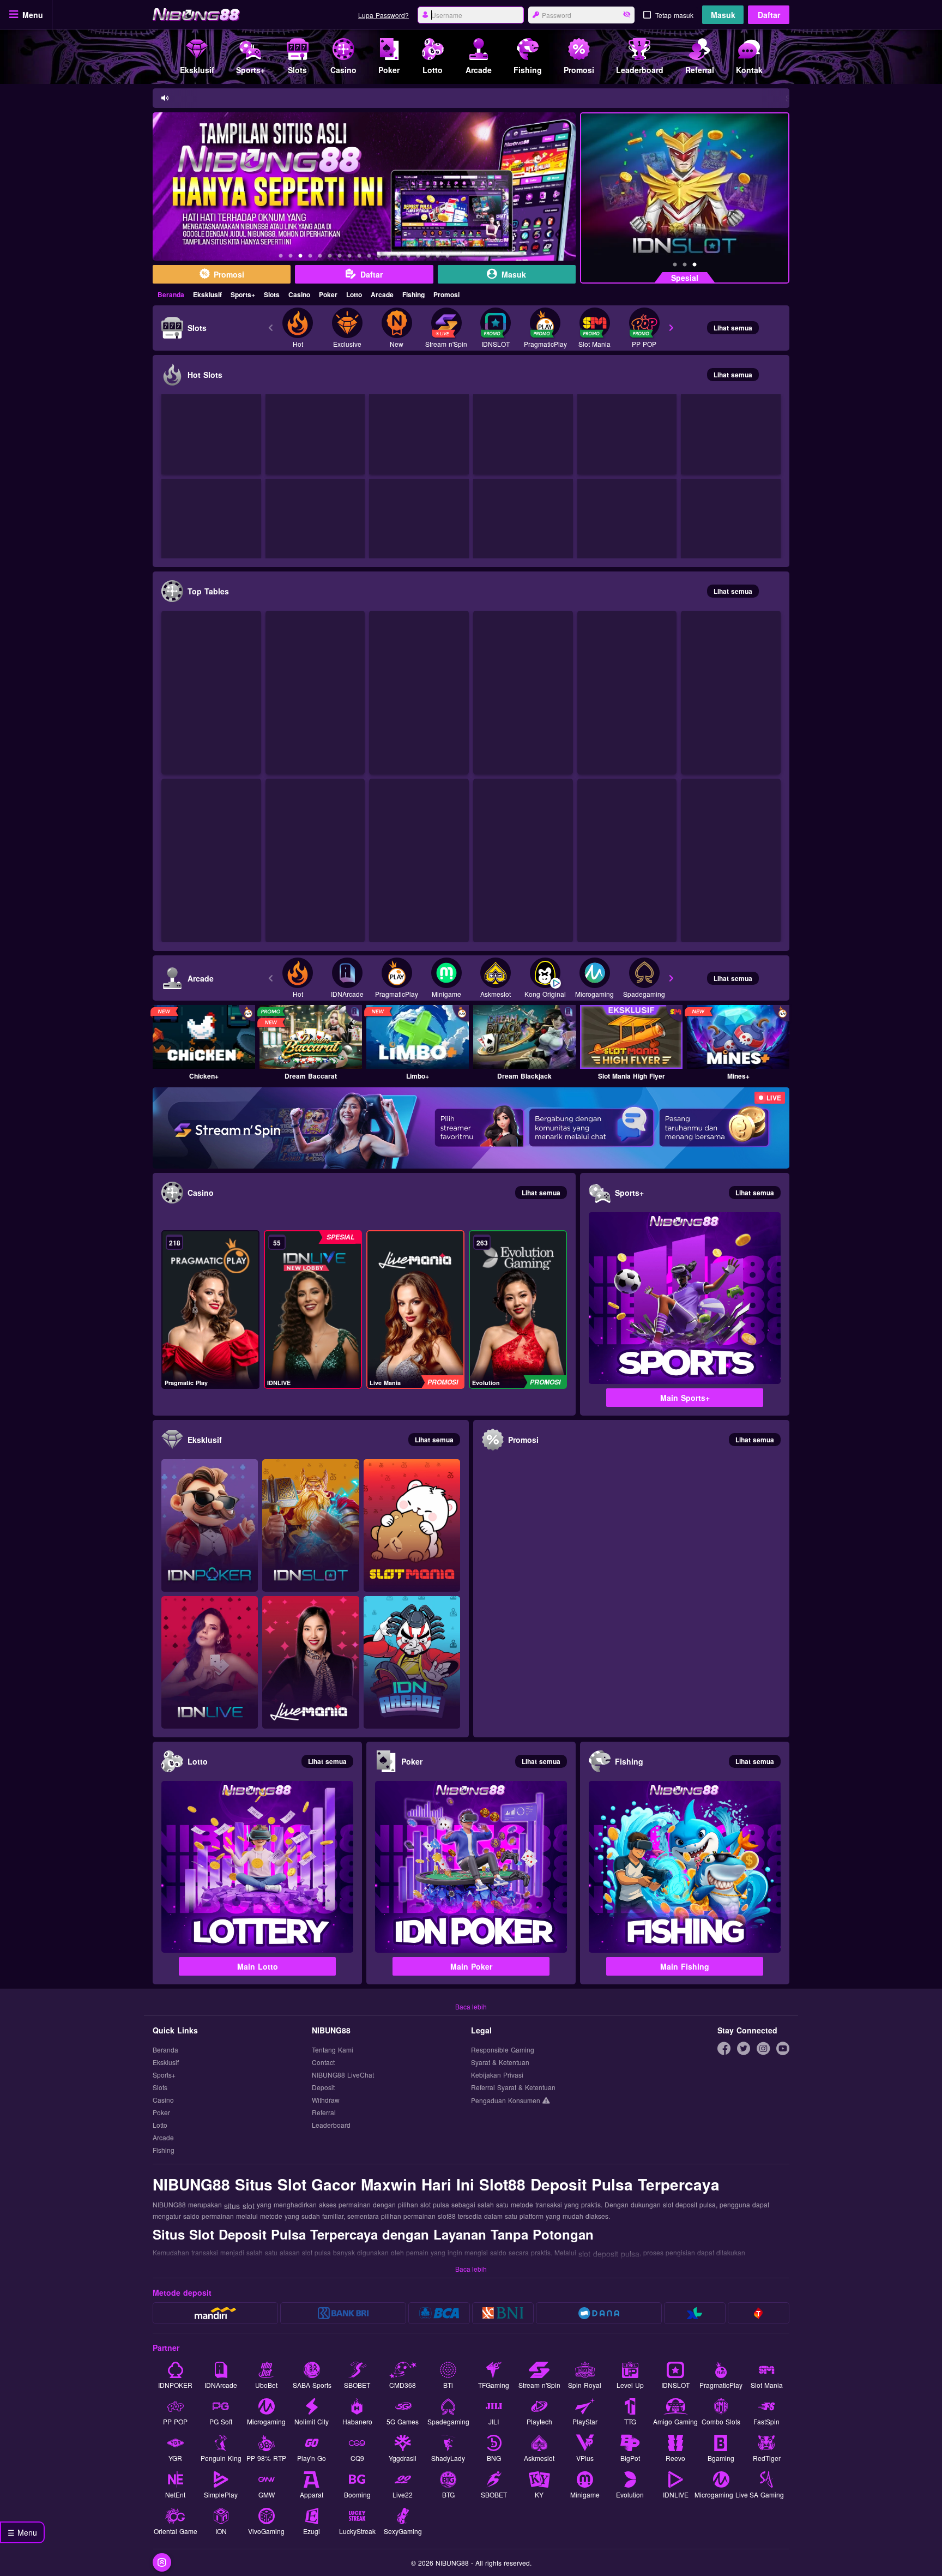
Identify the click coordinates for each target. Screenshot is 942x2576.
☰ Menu (22, 2532)
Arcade (382, 294)
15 (418, 257)
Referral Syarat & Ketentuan (513, 2088)
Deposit (323, 2088)
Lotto (354, 294)
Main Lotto (258, 1966)
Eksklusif (207, 294)
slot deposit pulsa (609, 2254)
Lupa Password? (384, 15)
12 (389, 257)
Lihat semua (733, 328)
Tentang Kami (333, 2050)
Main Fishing (685, 1966)
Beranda (171, 294)
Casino (299, 294)
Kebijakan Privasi (497, 2075)
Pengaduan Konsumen (507, 2100)
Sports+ (243, 294)
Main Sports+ (685, 1398)
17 (438, 257)
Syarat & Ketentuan (500, 2063)
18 (448, 257)
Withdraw (326, 2100)
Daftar (769, 15)
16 (428, 257)
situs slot (239, 2206)
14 (408, 257)
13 (398, 257)
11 (379, 257)
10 (369, 257)
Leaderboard (331, 2125)
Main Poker (471, 1966)
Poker (328, 294)
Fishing (413, 294)
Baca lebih (471, 2006)
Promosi (446, 294)
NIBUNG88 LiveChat (343, 2075)
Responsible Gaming (503, 2050)
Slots (272, 294)
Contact (323, 2063)
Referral (324, 2113)
